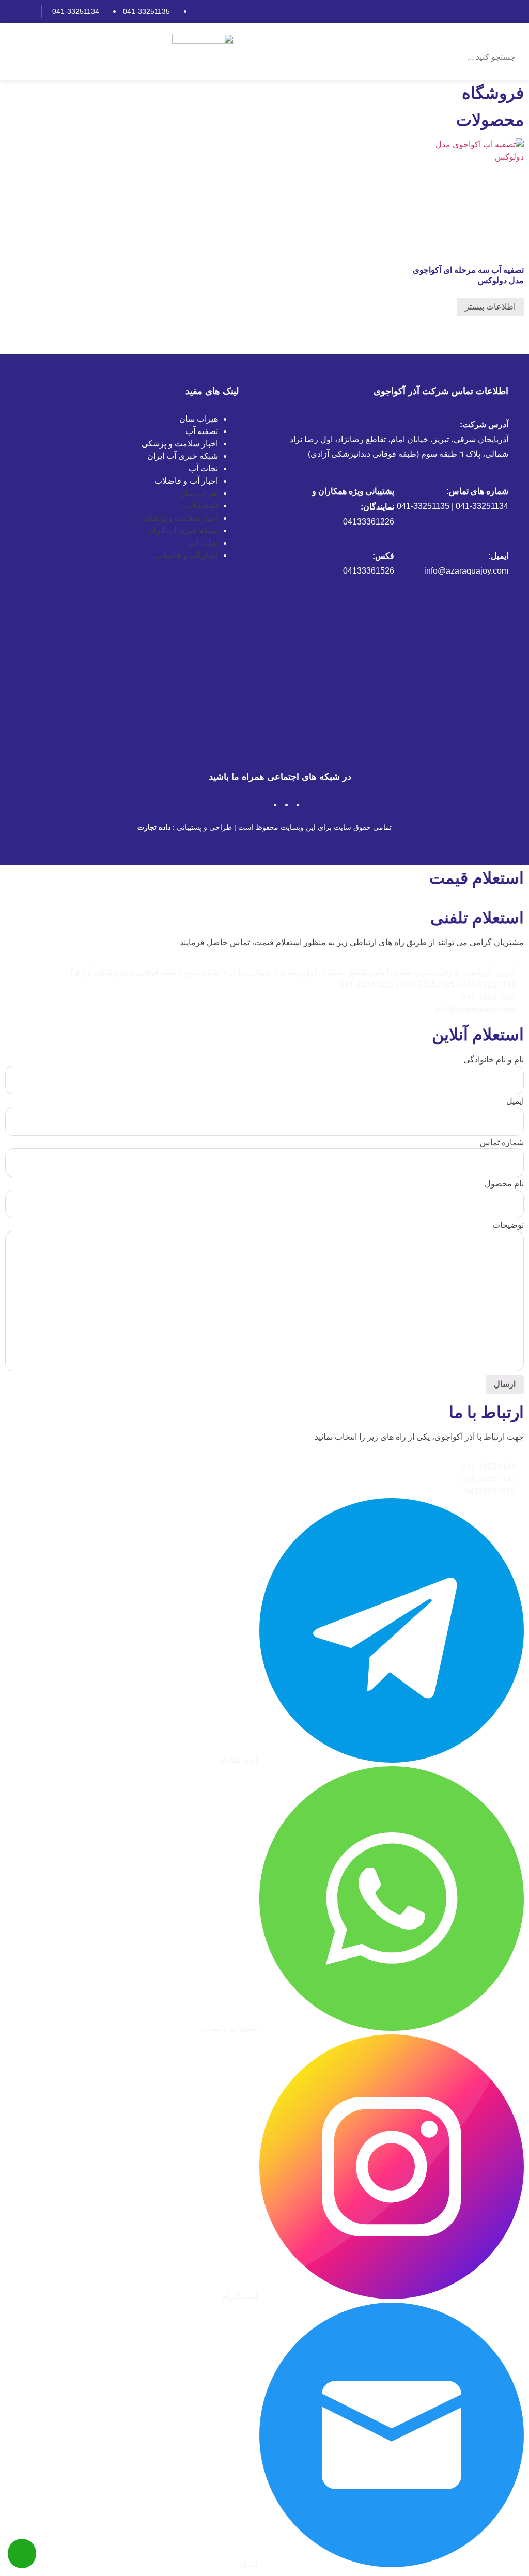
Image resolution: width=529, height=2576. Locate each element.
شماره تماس (502, 1143)
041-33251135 (146, 11)
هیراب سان (199, 419)
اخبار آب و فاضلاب (186, 481)
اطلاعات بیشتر (490, 307)
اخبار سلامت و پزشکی (180, 444)
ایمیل (515, 1101)
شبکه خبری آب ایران (183, 456)
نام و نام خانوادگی (494, 1060)
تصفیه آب (202, 431)
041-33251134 (76, 11)
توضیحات (508, 1225)
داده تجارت (154, 827)
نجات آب (203, 468)
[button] (462, 37)
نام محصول (504, 1184)
